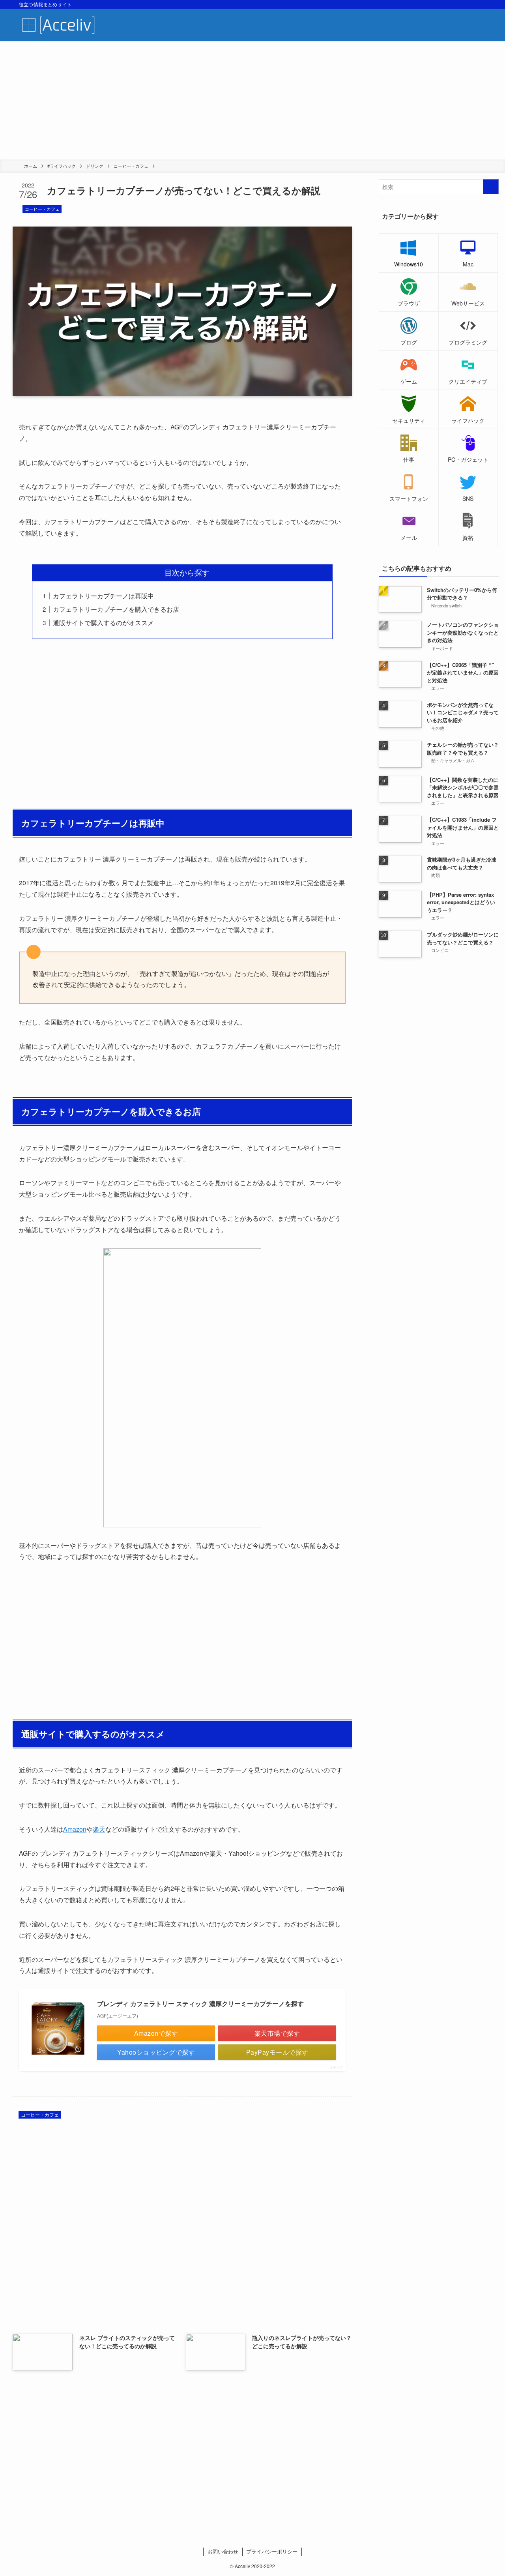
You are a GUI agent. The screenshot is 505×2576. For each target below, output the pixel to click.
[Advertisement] (252, 100)
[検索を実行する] (491, 187)
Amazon (75, 1829)
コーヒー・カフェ (42, 209)
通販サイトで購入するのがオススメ (103, 623)
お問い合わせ (223, 2551)
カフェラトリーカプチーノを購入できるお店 (116, 609)
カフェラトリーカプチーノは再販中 (103, 596)
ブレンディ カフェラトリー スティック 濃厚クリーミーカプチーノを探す (200, 2004)
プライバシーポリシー (272, 2551)
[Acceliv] (59, 25)
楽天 (99, 1829)
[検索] (481, 4)
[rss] (471, 4)
